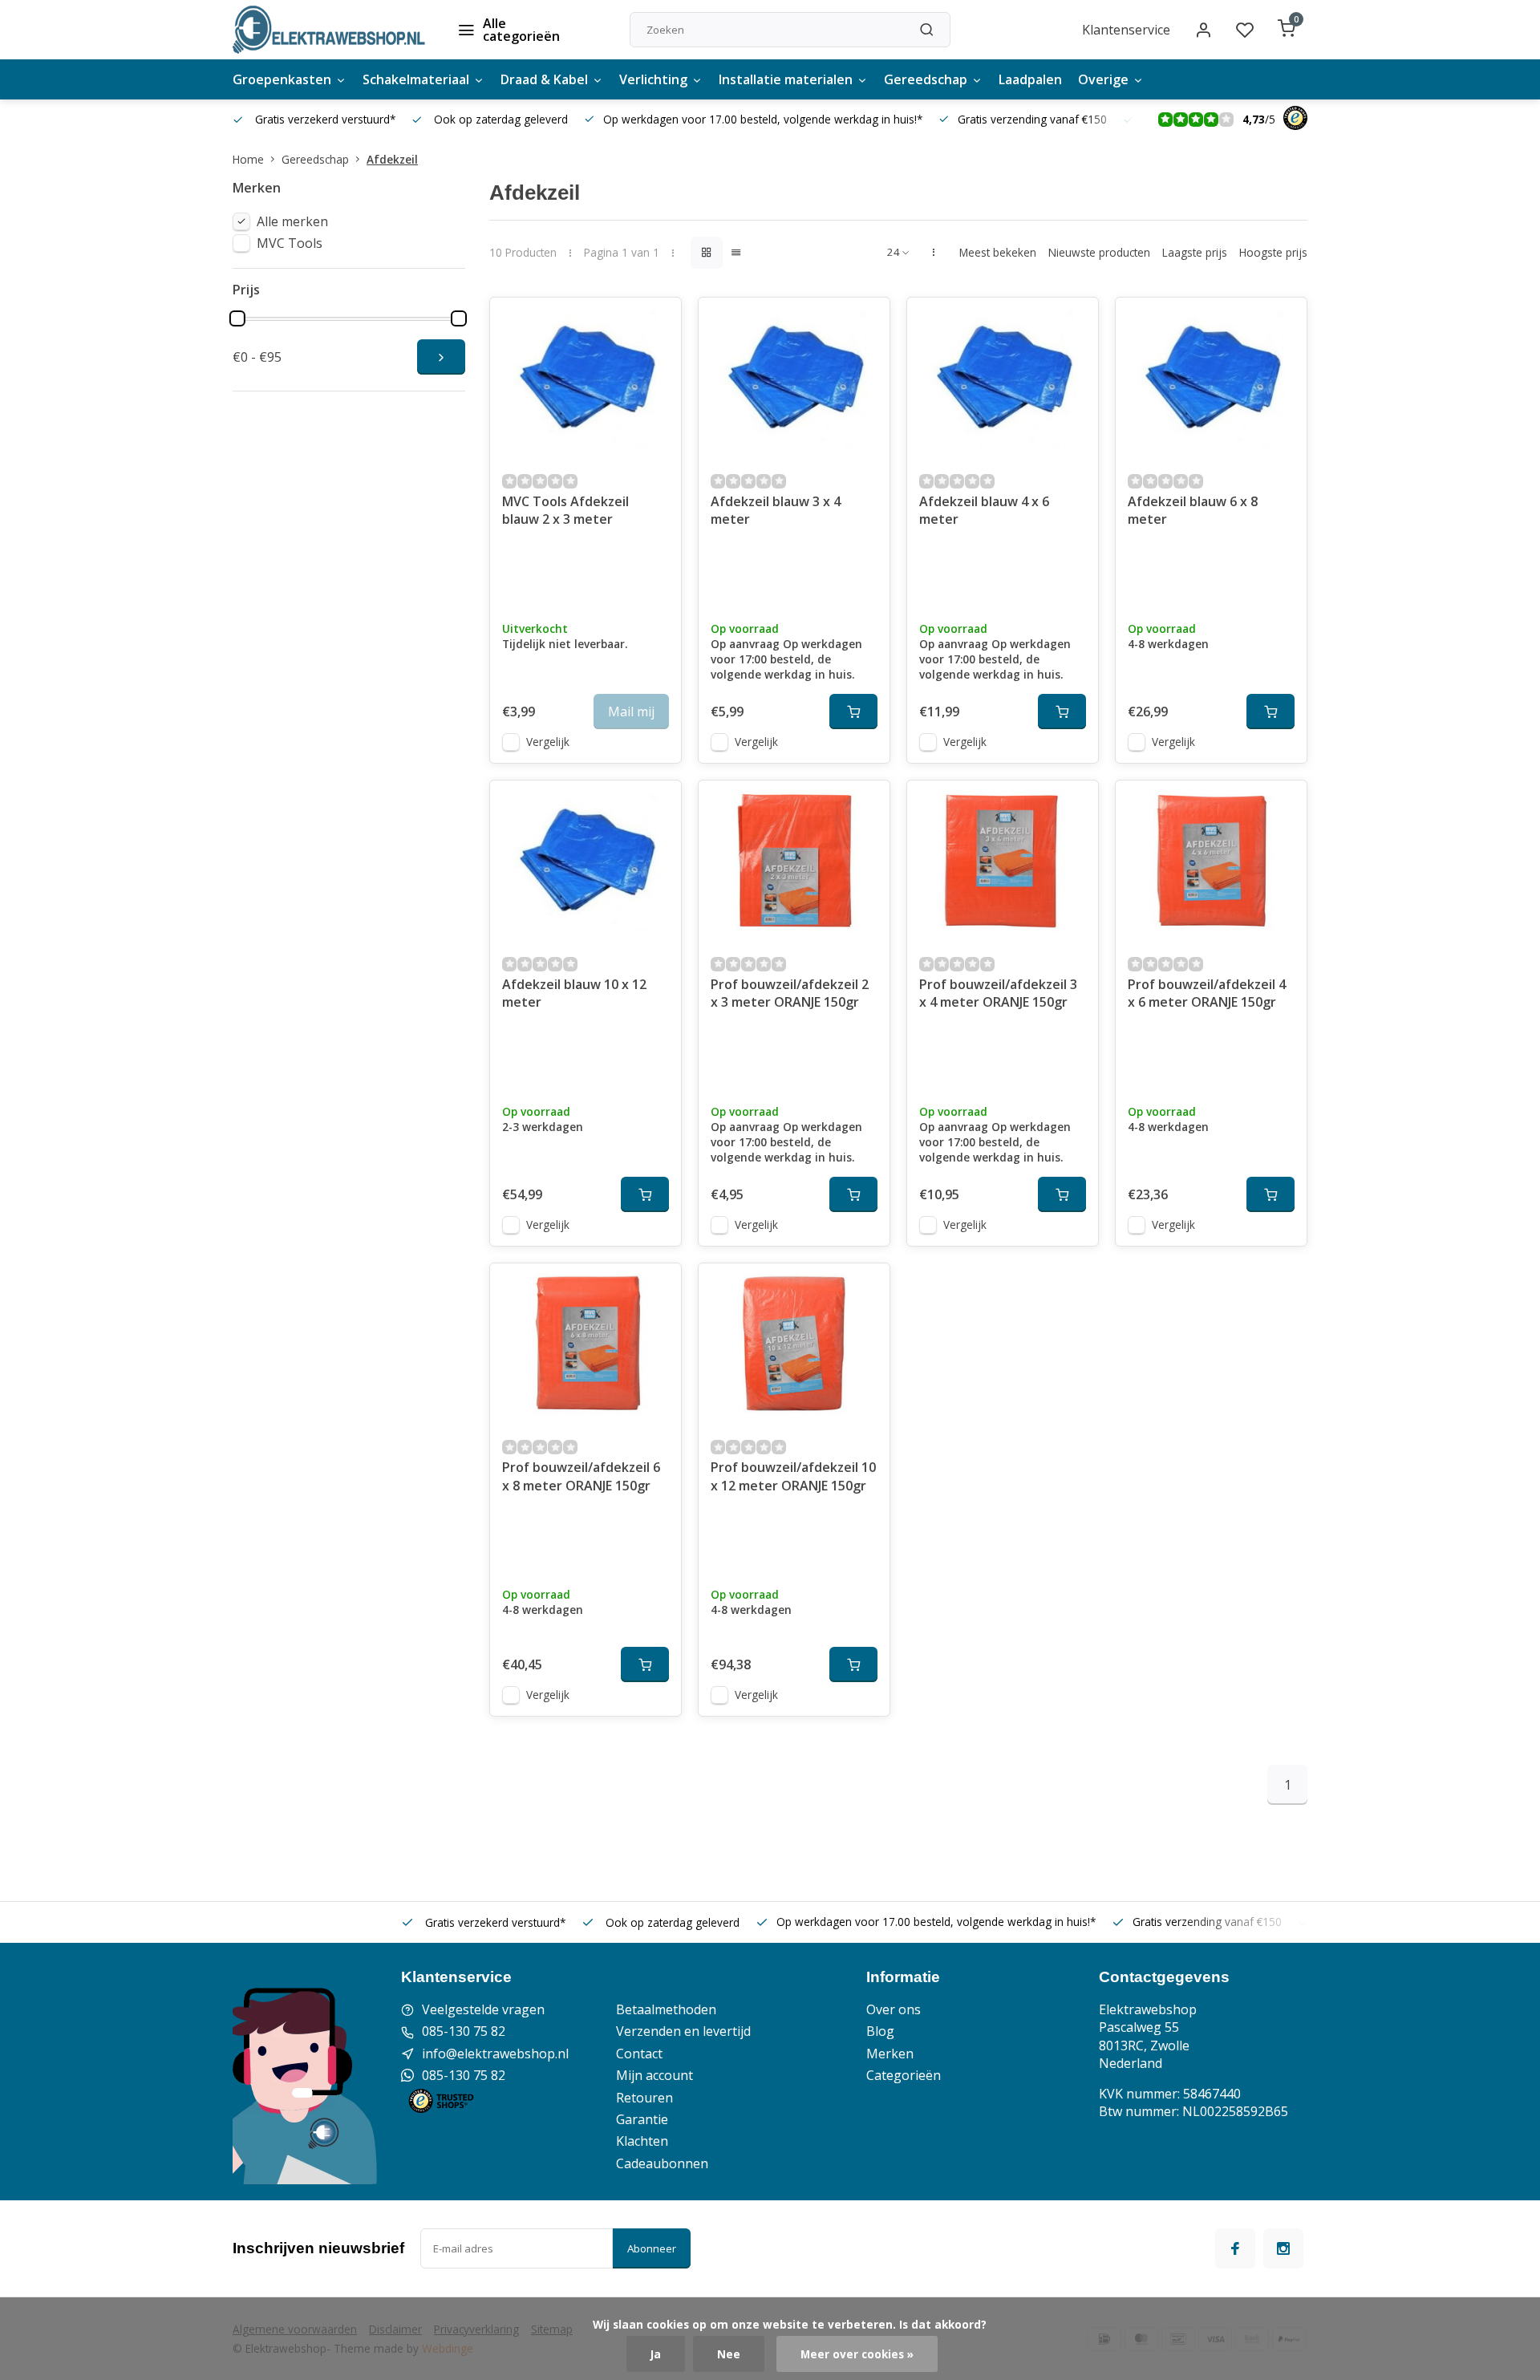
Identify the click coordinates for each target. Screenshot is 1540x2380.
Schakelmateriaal (416, 79)
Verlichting (653, 79)
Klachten (642, 2141)
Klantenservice (1126, 30)
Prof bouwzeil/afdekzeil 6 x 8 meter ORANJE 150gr (581, 1476)
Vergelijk (548, 742)
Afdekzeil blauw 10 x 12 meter (574, 993)
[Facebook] (1235, 2248)
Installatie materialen (786, 79)
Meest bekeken (998, 252)
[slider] (237, 318)
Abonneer (652, 2248)
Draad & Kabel (544, 79)
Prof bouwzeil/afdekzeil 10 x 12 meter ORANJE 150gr (793, 1476)
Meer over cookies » (857, 2354)
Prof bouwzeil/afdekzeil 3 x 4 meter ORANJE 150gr (998, 993)
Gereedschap (926, 79)
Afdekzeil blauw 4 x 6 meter (984, 510)
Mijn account (654, 2075)
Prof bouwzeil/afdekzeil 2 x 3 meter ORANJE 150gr (790, 993)
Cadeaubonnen (662, 2163)
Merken (890, 2054)
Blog (880, 2031)
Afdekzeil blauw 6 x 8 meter (1193, 510)
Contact (639, 2054)
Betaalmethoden (666, 2009)
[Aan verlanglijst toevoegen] (657, 322)
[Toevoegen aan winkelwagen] (853, 712)
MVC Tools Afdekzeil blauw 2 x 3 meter (565, 510)
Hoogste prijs (1273, 252)
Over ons (894, 2009)
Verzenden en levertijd (683, 2031)
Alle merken (292, 221)
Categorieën (904, 2075)
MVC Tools (290, 243)
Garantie (642, 2119)
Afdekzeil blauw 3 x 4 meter (776, 510)
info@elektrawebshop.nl (495, 2054)
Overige (1103, 79)
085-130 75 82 (464, 2031)
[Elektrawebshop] (329, 30)
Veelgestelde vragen (483, 2009)
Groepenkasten (282, 79)
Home (248, 159)
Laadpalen (1030, 79)
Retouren (644, 2098)
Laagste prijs (1195, 252)
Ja (656, 2354)
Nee (729, 2354)
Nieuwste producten (1099, 252)
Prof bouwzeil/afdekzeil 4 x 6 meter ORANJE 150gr (1207, 993)
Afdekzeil (392, 159)
